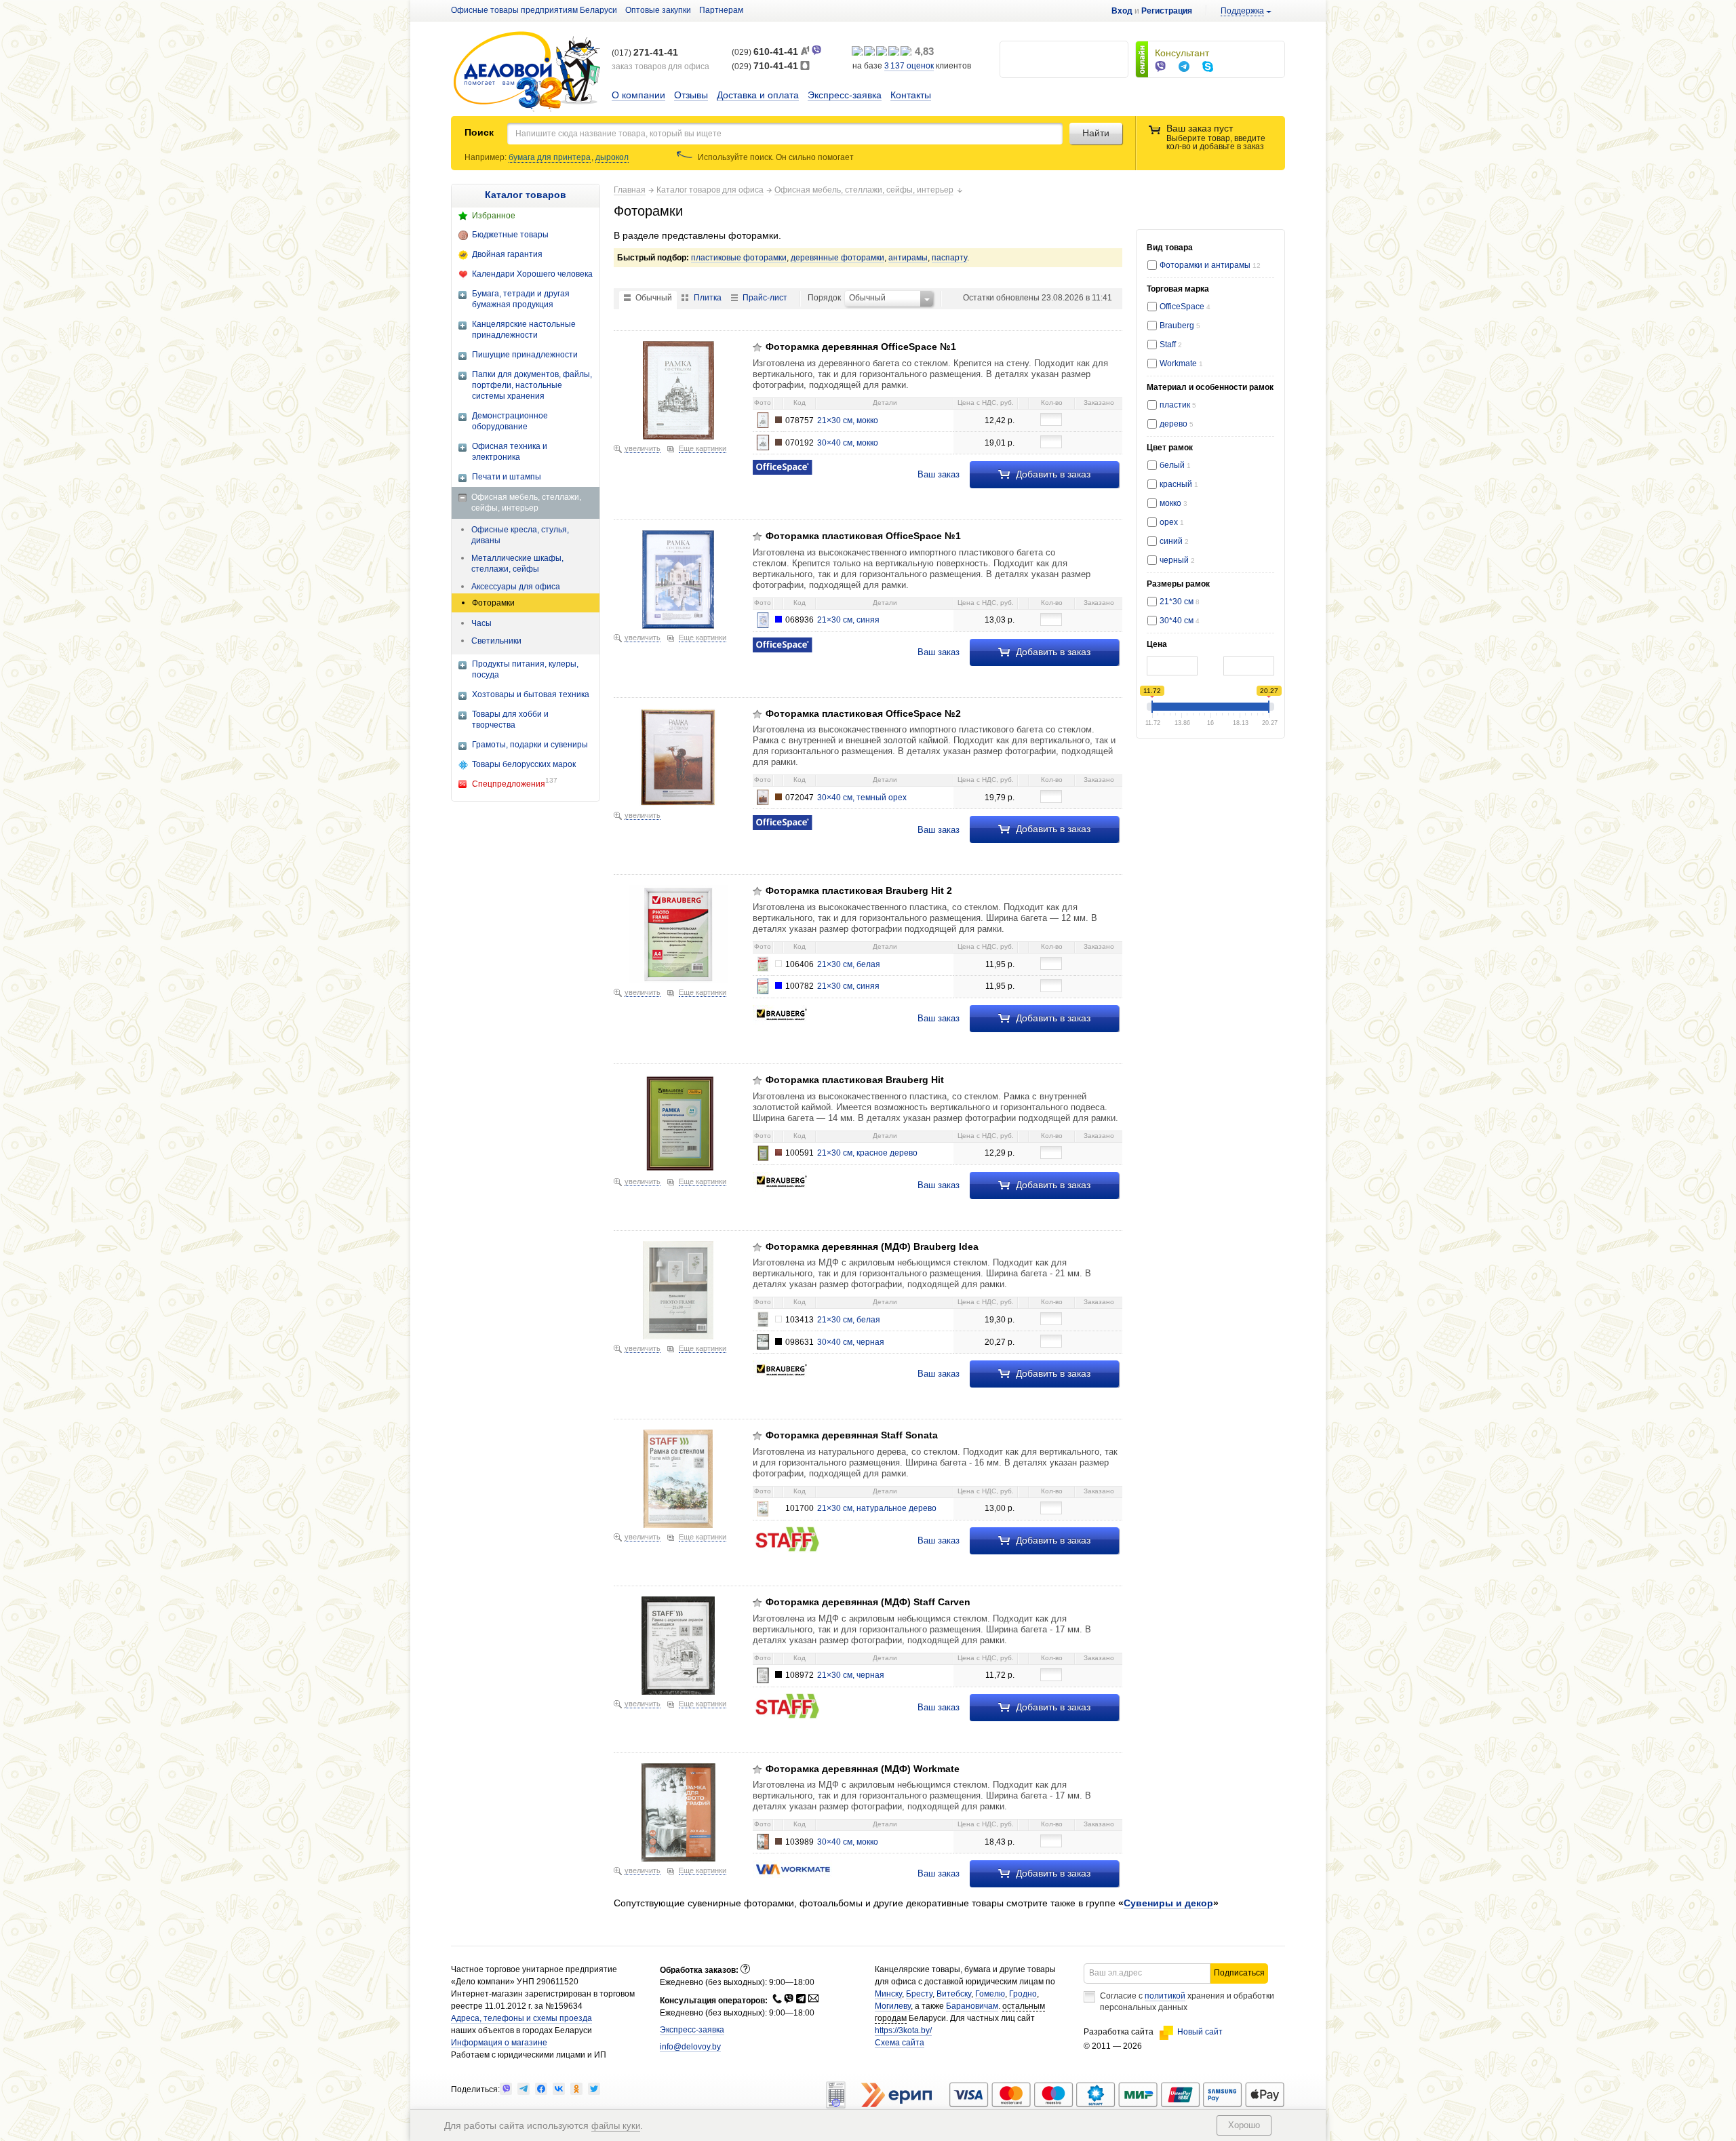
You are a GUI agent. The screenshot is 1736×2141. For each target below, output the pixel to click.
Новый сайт (1200, 2032)
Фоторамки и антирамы (1210, 265)
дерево (1175, 424)
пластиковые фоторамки (739, 258)
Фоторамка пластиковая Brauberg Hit (855, 1080)
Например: (487, 157)
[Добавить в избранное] (757, 347)
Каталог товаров (526, 195)
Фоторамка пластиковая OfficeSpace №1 (863, 536)
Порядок (824, 298)
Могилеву (893, 2006)
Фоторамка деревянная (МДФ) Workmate (863, 1769)
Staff (1171, 345)
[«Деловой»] (527, 72)
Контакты (911, 95)
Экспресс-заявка (845, 95)
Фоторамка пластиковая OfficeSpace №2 (863, 713)
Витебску (954, 1994)
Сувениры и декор (1168, 1903)
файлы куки (616, 2126)
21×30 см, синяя (848, 620)
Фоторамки (493, 603)
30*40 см (1180, 621)
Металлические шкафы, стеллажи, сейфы (517, 564)
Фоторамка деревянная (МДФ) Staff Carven (868, 1602)
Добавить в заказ (1052, 474)
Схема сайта (900, 2043)
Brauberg (1180, 326)
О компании (638, 95)
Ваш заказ (939, 474)
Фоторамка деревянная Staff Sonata (852, 1435)
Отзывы (691, 95)
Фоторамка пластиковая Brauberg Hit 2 (859, 890)
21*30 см (1180, 602)
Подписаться (1239, 1973)
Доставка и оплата (758, 95)
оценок (909, 66)
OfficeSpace (1185, 307)
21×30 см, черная (851, 1675)
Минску (888, 1994)
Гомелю (990, 1994)
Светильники (496, 641)
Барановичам (972, 2006)
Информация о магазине (499, 2043)
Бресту (919, 1994)
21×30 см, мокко (848, 420)
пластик (1176, 405)
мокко (1173, 503)
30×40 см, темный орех (862, 798)
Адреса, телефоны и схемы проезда (521, 2018)
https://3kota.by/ (903, 2030)
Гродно (1023, 1994)
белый (1175, 465)
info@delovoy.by (690, 2047)
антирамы (908, 258)
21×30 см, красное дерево (867, 1153)
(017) (645, 53)
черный (1177, 560)
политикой (1165, 1996)
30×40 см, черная (851, 1342)
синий (1174, 541)
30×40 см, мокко (848, 443)
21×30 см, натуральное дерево (877, 1508)
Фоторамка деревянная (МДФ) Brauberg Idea (872, 1246)
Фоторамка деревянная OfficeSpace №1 (861, 347)
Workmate (1181, 364)
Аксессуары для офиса (516, 587)
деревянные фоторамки (837, 258)
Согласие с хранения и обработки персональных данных (1187, 2002)
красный (1179, 484)
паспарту (949, 258)
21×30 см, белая (849, 964)
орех (1172, 522)
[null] (506, 2089)
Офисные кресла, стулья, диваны (520, 535)
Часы (481, 623)
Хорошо (1244, 2125)
